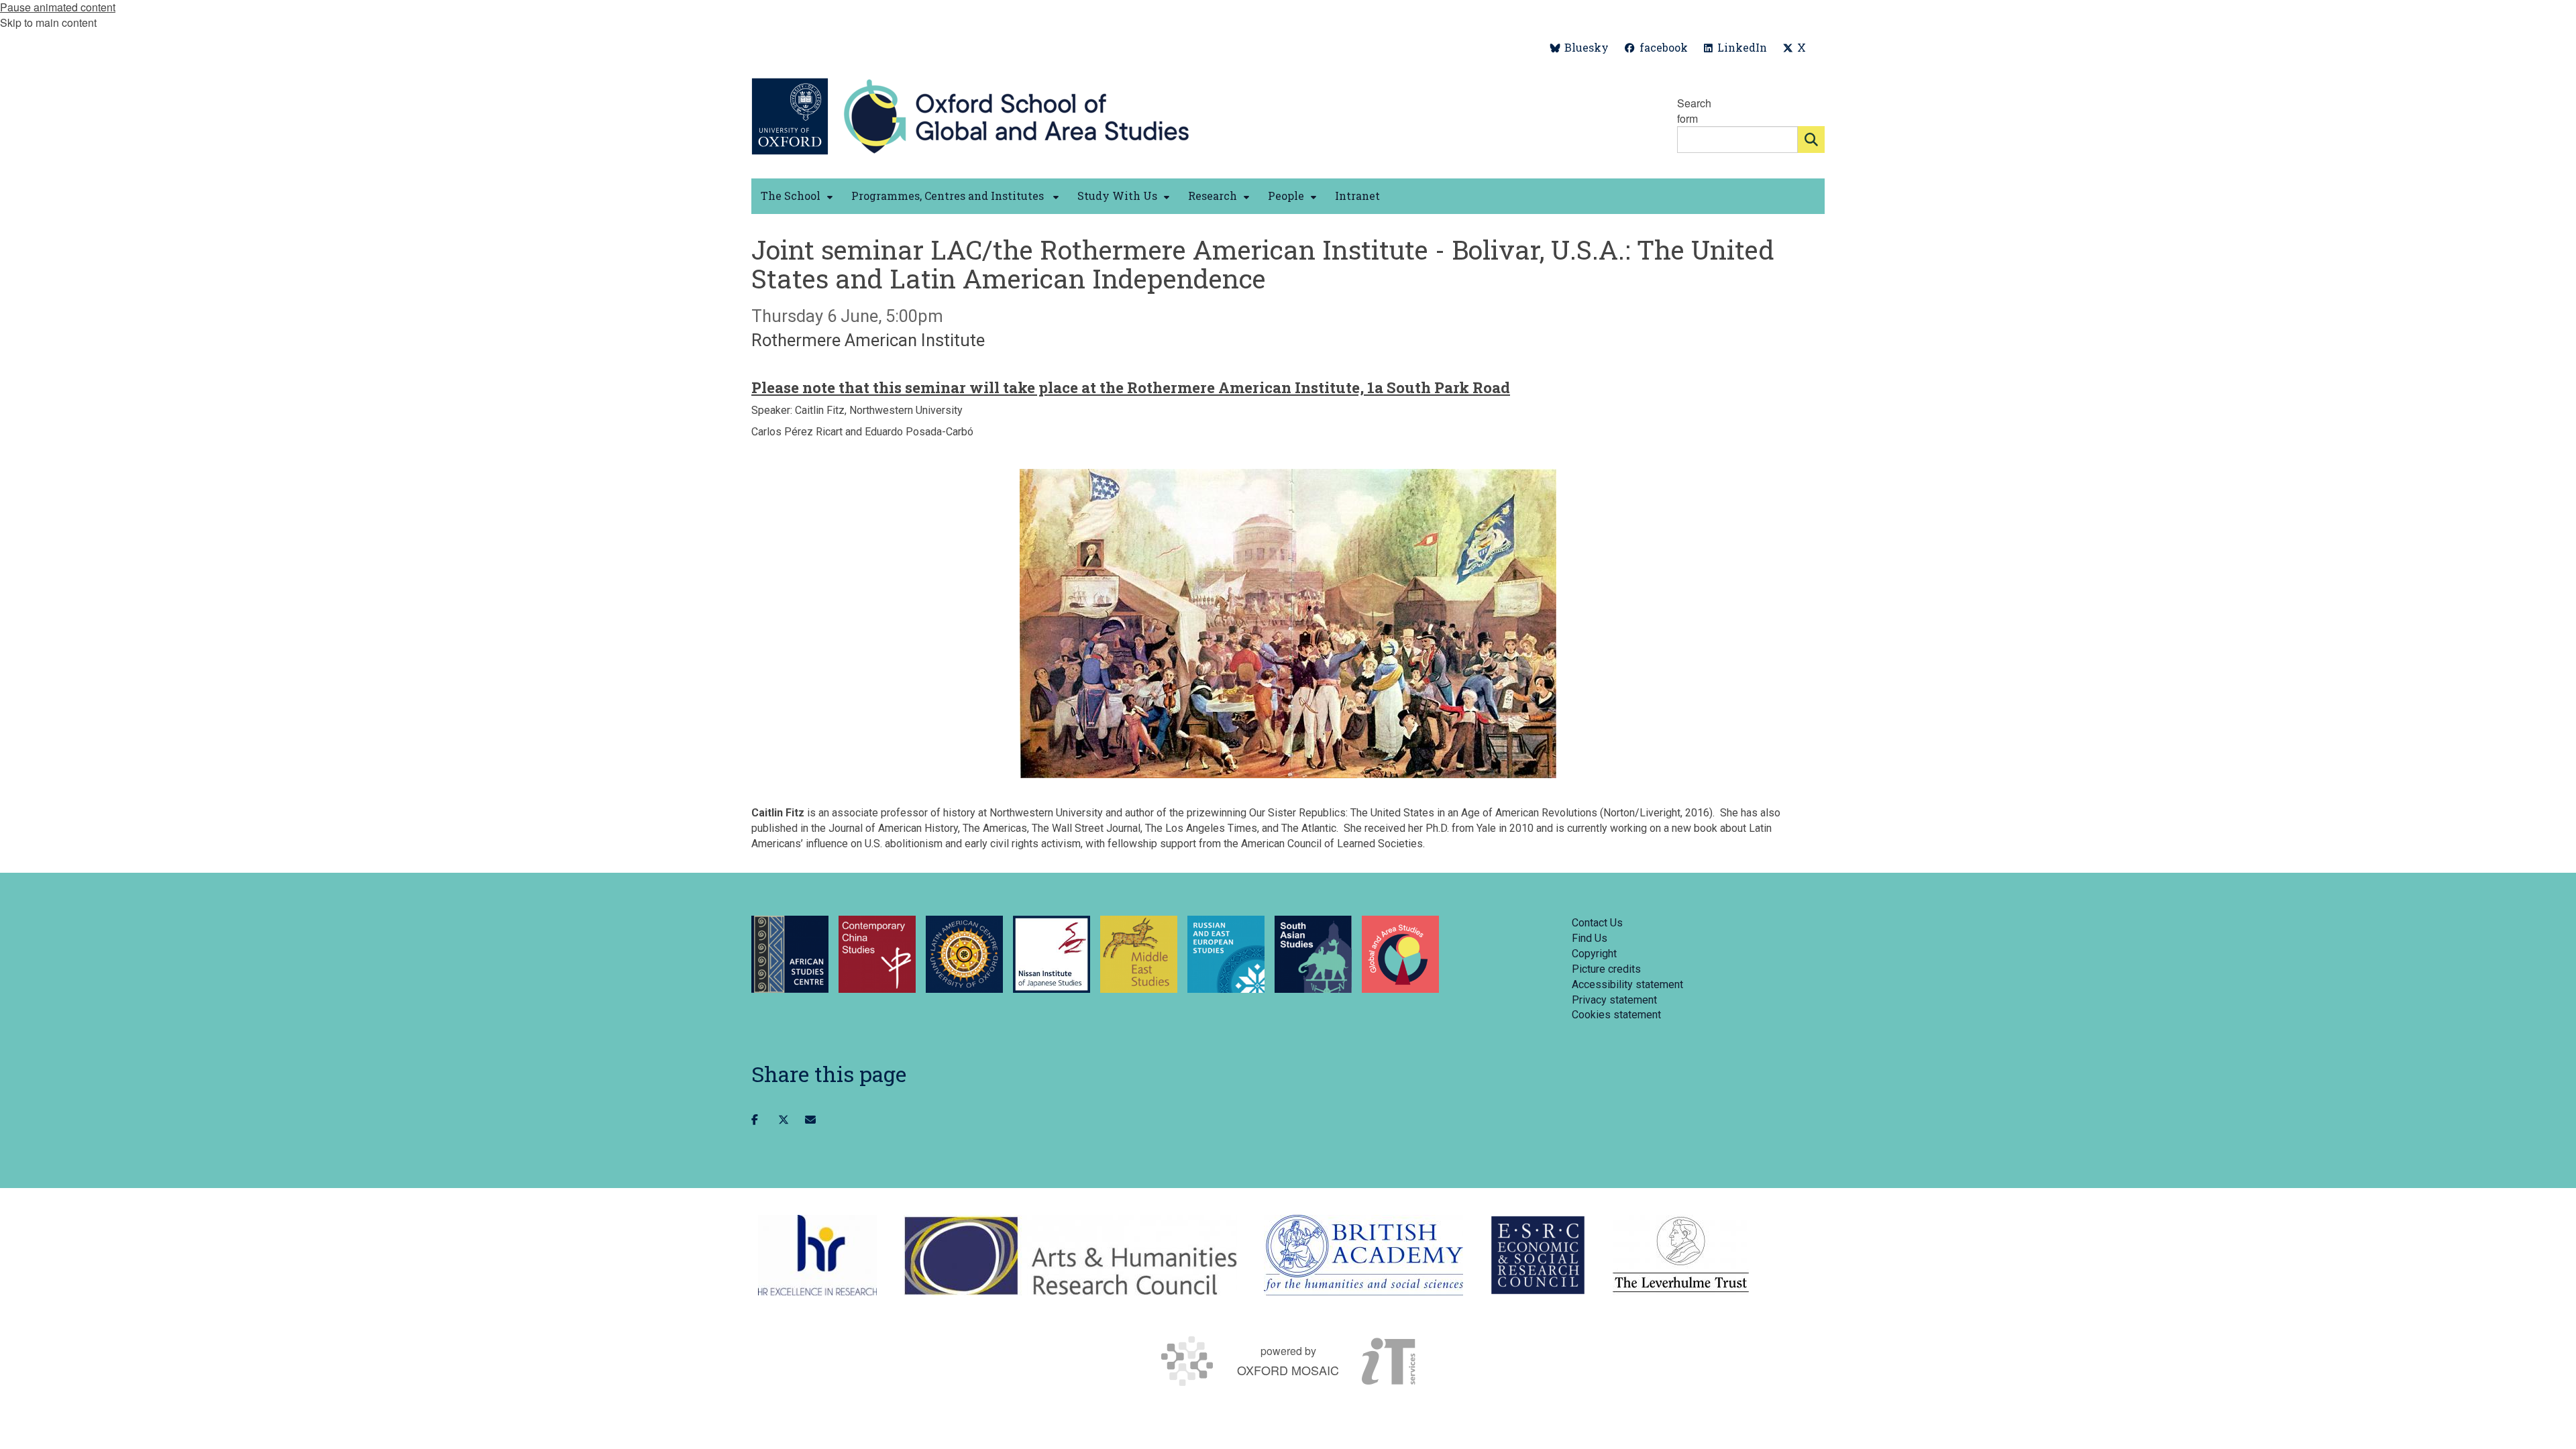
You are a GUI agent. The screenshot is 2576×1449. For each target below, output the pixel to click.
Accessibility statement (1627, 984)
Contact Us (1597, 923)
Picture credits (1606, 969)
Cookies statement (1616, 1015)
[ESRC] (1538, 1255)
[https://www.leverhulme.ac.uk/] (1681, 1255)
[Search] (1811, 140)
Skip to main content (48, 22)
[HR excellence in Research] (817, 1255)
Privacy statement (1614, 1000)
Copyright (1594, 954)
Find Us (1590, 938)
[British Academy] (1363, 1255)
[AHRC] (1070, 1255)
